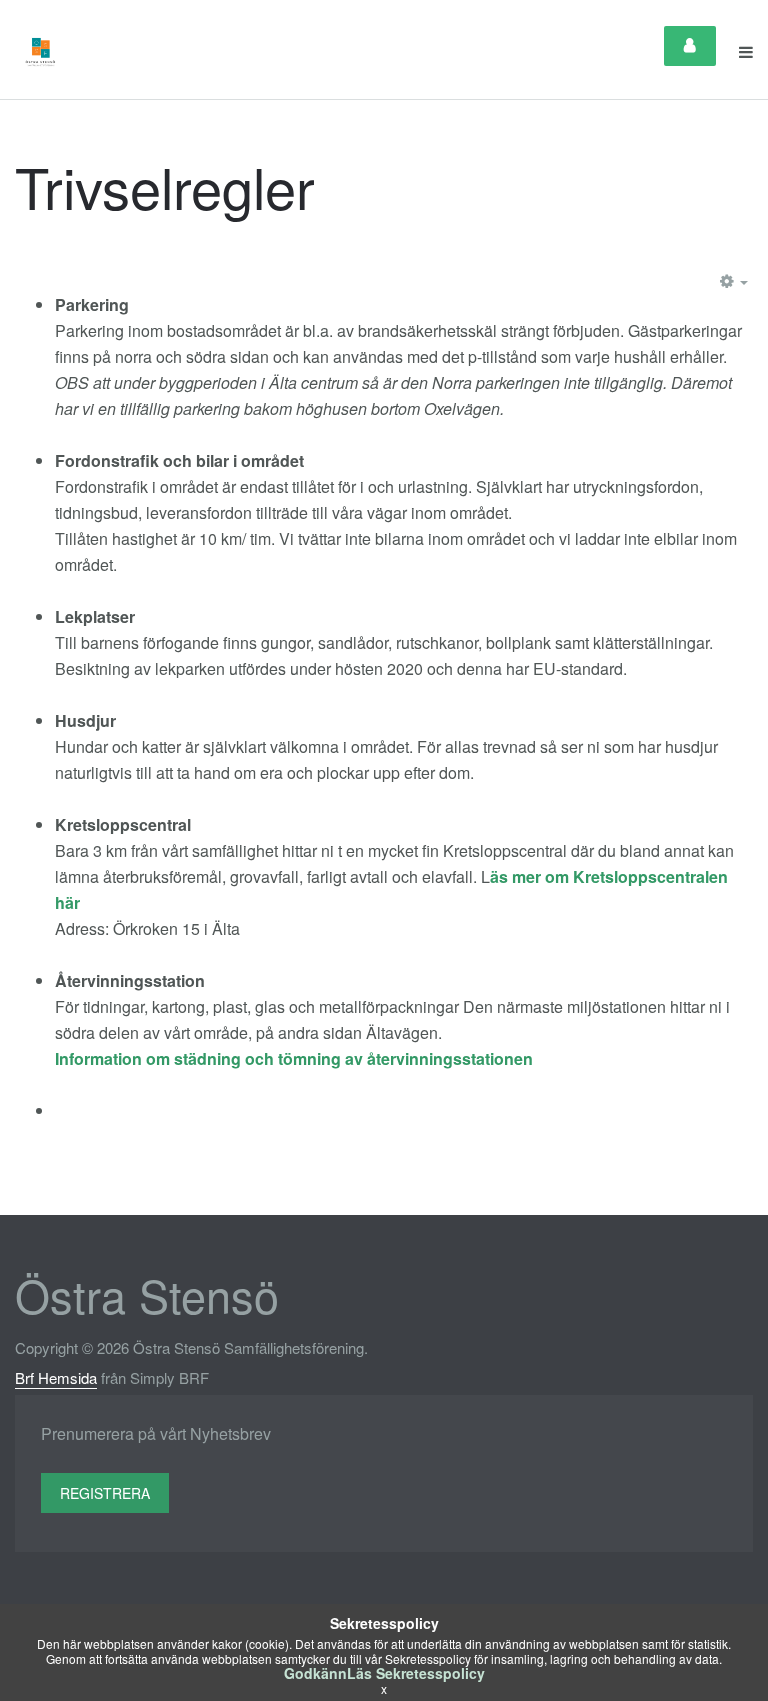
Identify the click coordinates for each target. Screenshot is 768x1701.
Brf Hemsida (56, 1377)
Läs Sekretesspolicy (416, 1673)
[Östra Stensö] (41, 52)
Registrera (105, 1493)
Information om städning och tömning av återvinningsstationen (296, 1058)
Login (690, 46)
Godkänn (315, 1673)
